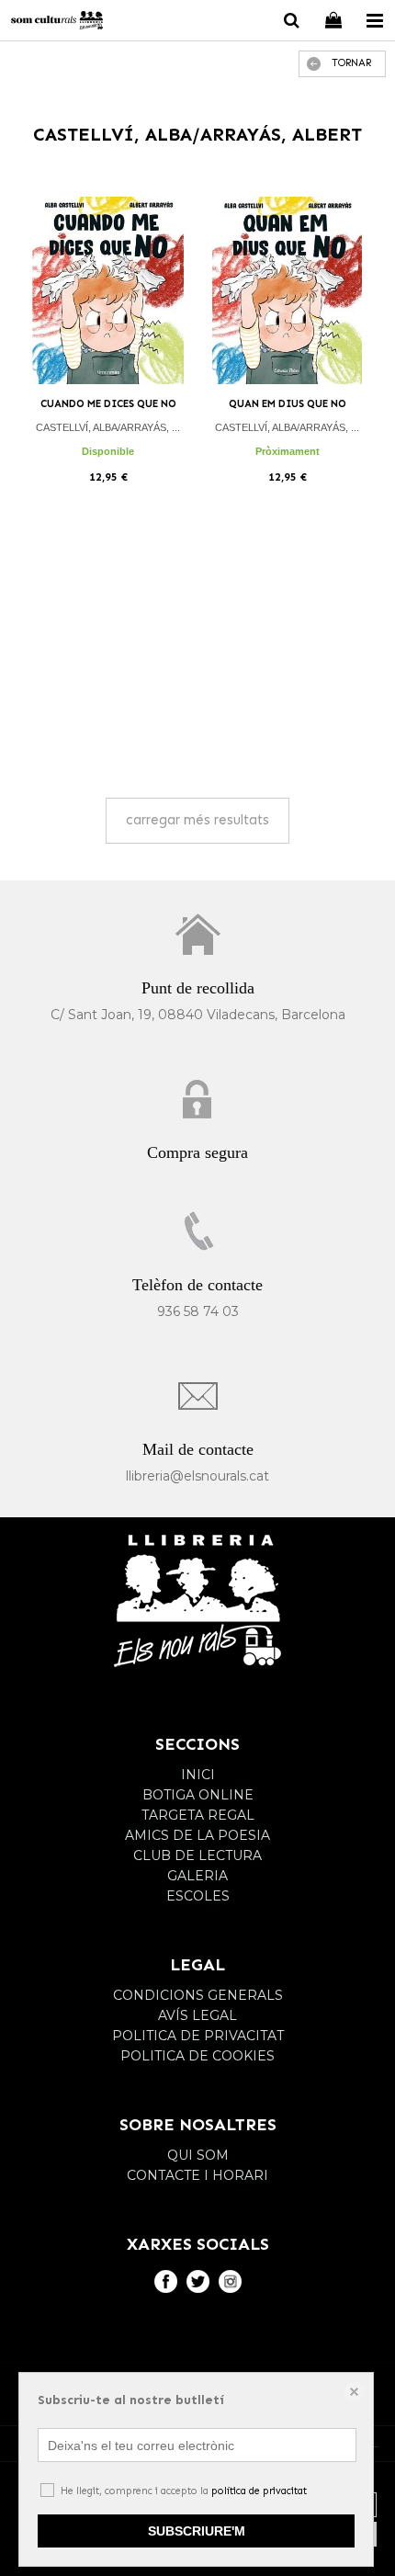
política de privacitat (259, 2491)
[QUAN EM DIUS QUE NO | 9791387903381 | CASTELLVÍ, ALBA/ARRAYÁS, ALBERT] (287, 291)
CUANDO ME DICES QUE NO (108, 404)
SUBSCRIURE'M (197, 2531)
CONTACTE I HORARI (197, 2175)
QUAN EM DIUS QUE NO (288, 404)
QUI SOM (198, 2155)
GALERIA (197, 1876)
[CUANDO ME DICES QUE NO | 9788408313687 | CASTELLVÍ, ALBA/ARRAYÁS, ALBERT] (108, 291)
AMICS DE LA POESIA (197, 1835)
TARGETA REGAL (198, 1815)
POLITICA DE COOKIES (197, 2056)
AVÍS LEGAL (197, 2015)
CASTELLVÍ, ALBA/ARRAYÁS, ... (108, 427)
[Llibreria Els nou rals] (57, 23)
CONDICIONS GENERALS (198, 1995)
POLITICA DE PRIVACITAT (198, 2036)
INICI (198, 1775)
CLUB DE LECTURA (197, 1855)
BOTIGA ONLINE (198, 1795)
